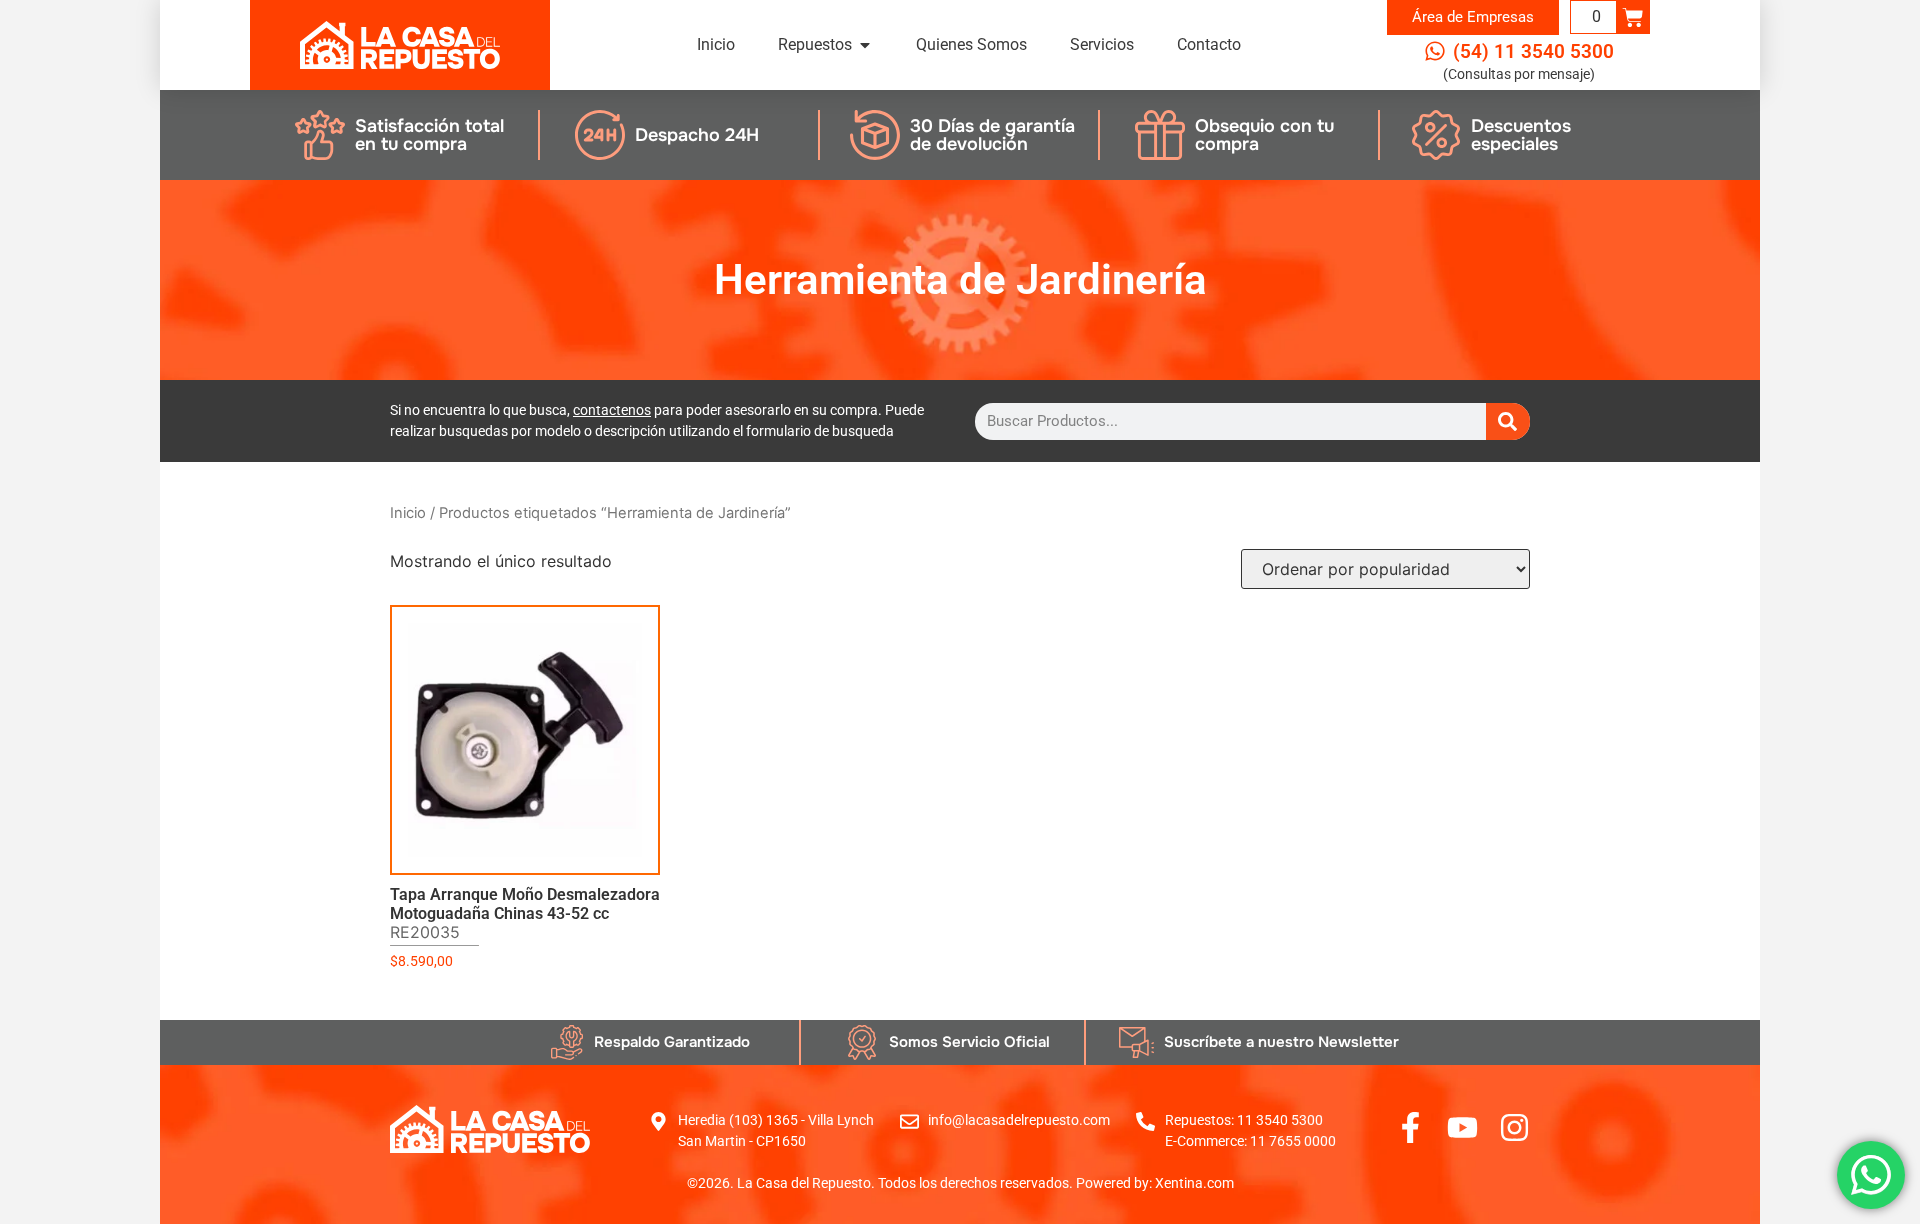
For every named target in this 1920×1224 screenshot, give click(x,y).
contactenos (612, 410)
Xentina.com (1194, 1183)
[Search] (1508, 421)
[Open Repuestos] (865, 45)
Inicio (408, 513)
